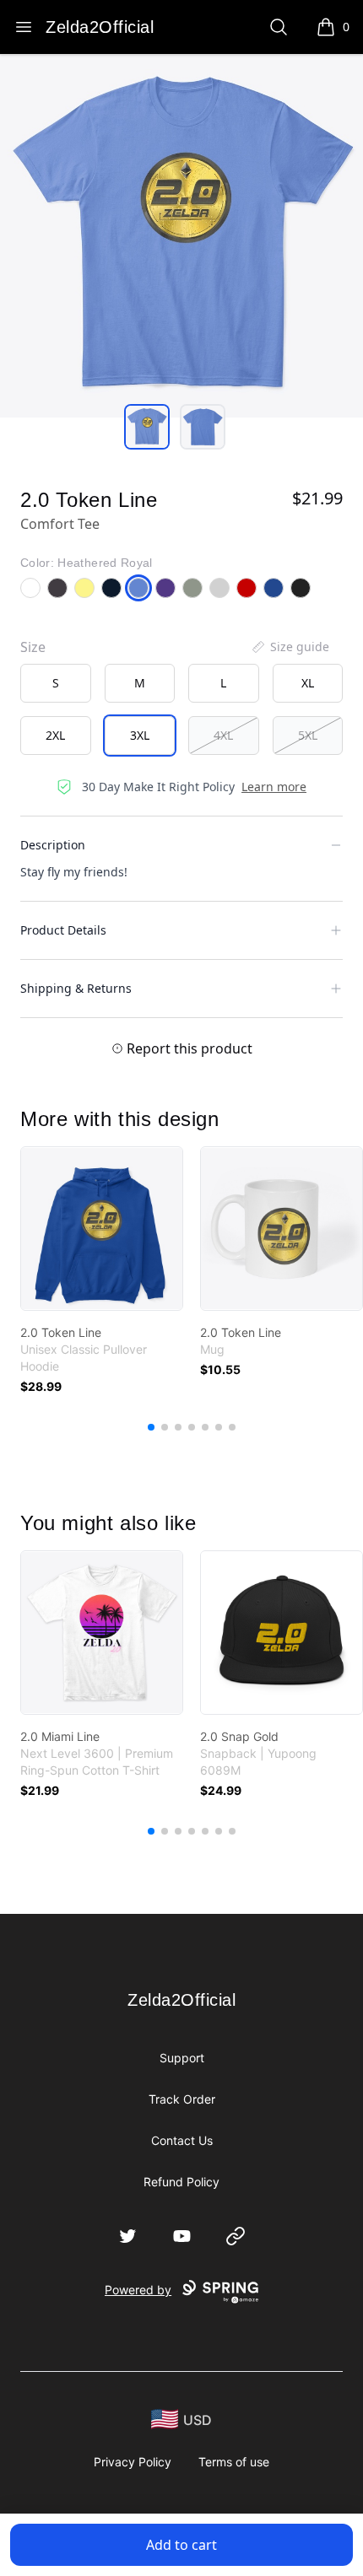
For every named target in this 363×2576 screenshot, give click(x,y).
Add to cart (181, 2545)
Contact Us (182, 2140)
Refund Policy (181, 2182)
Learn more (274, 787)
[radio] (56, 683)
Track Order (182, 2099)
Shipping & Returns (76, 988)
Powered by (138, 2290)
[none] (290, 647)
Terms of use (234, 2462)
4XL (223, 735)
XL (308, 683)
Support (182, 2058)
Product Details (63, 930)
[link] (102, 1229)
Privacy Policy (133, 2462)
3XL (140, 735)
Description (53, 845)
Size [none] (33, 647)
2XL (55, 735)
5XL (308, 735)
